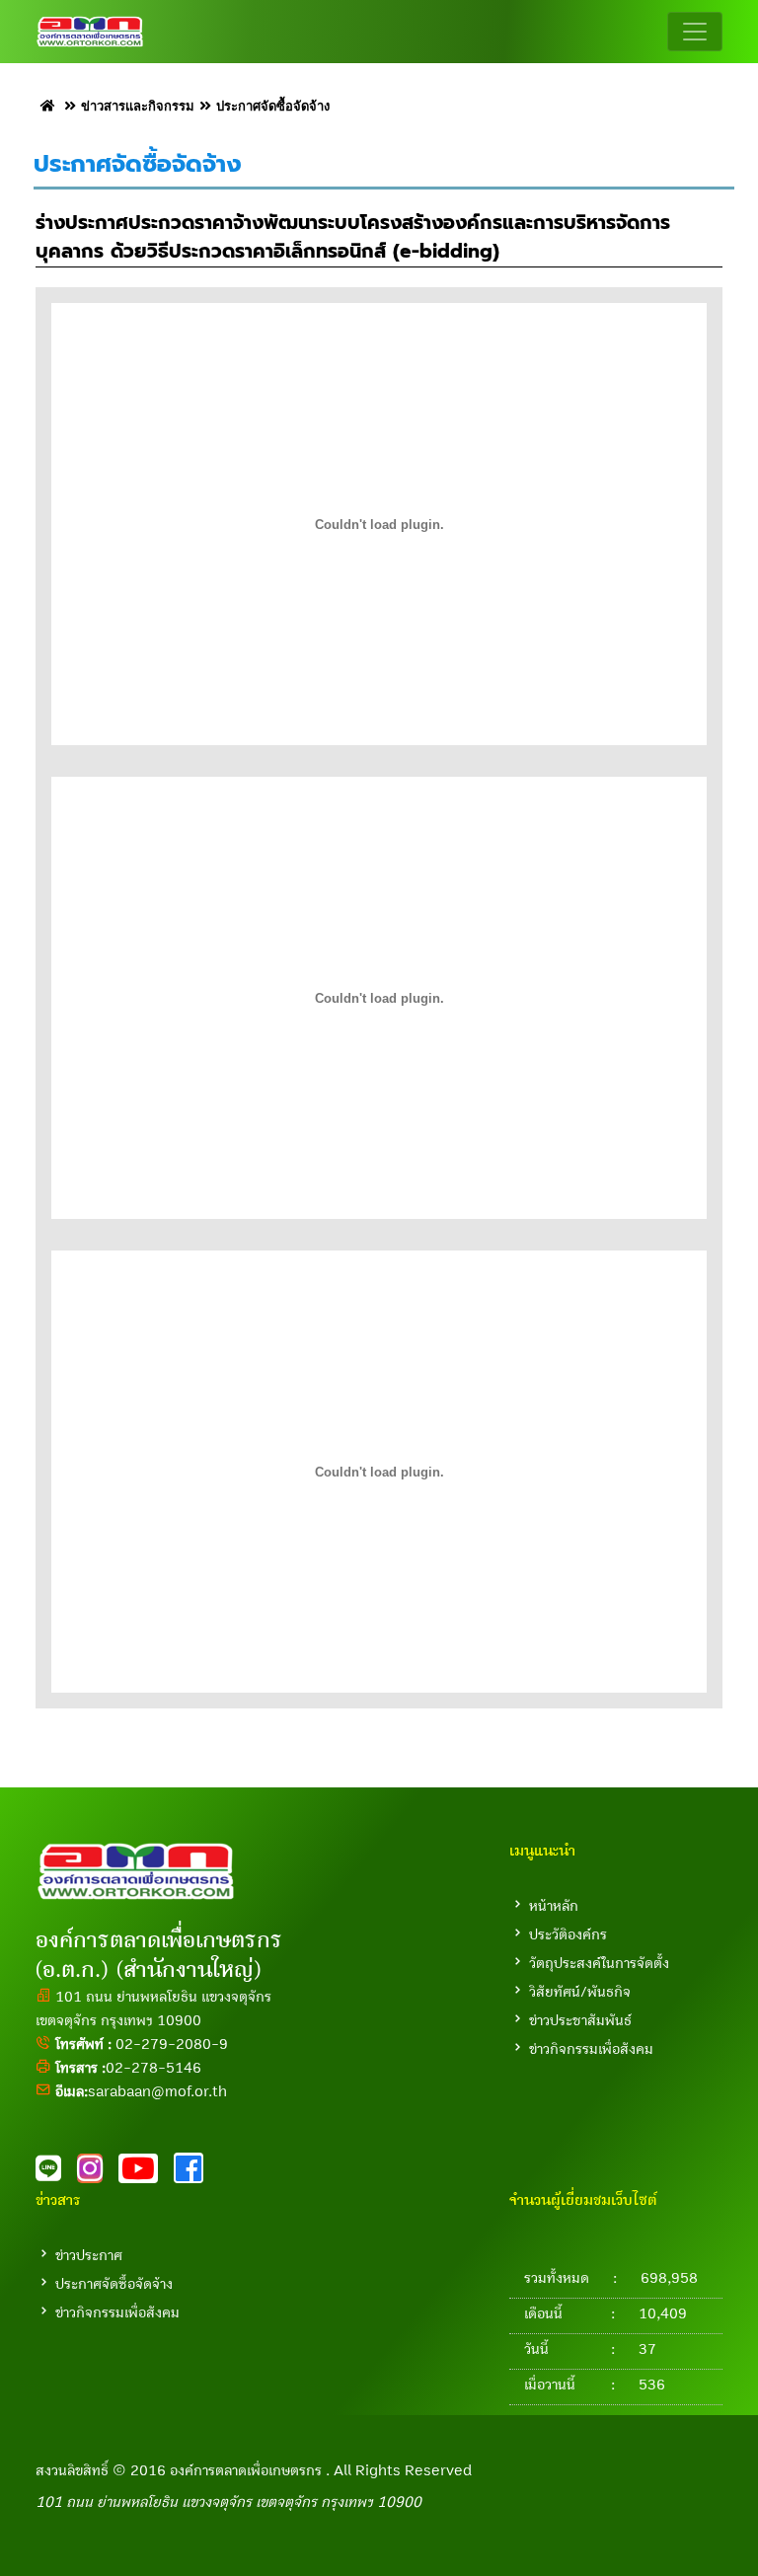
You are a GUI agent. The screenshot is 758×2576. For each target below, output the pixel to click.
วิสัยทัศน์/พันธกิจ (580, 1992)
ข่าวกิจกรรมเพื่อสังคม (591, 2049)
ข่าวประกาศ (89, 2255)
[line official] (56, 2174)
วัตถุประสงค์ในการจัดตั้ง (599, 1963)
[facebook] (194, 2174)
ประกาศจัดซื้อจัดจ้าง (114, 2284)
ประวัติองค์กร (568, 1934)
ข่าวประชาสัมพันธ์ (580, 2020)
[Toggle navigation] (695, 32)
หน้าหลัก (554, 1906)
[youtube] (146, 2174)
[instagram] (98, 2174)
